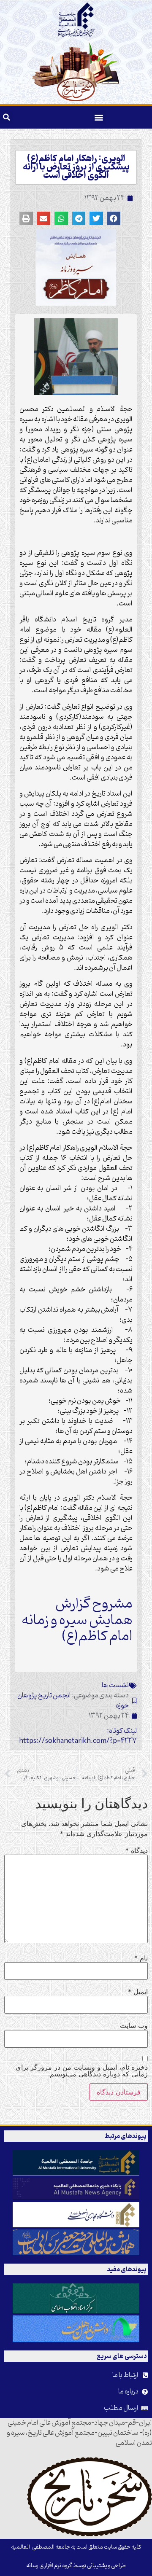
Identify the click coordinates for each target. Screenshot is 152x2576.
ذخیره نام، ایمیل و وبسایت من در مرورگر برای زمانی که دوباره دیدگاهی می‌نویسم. (82, 2070)
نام (141, 1958)
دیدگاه (137, 1850)
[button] (99, 117)
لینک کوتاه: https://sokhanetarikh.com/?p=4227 (78, 1736)
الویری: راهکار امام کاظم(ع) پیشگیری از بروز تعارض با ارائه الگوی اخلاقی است (76, 167)
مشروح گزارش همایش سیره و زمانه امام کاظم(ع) (77, 1620)
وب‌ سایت (134, 2025)
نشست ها (115, 1686)
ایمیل (138, 1992)
